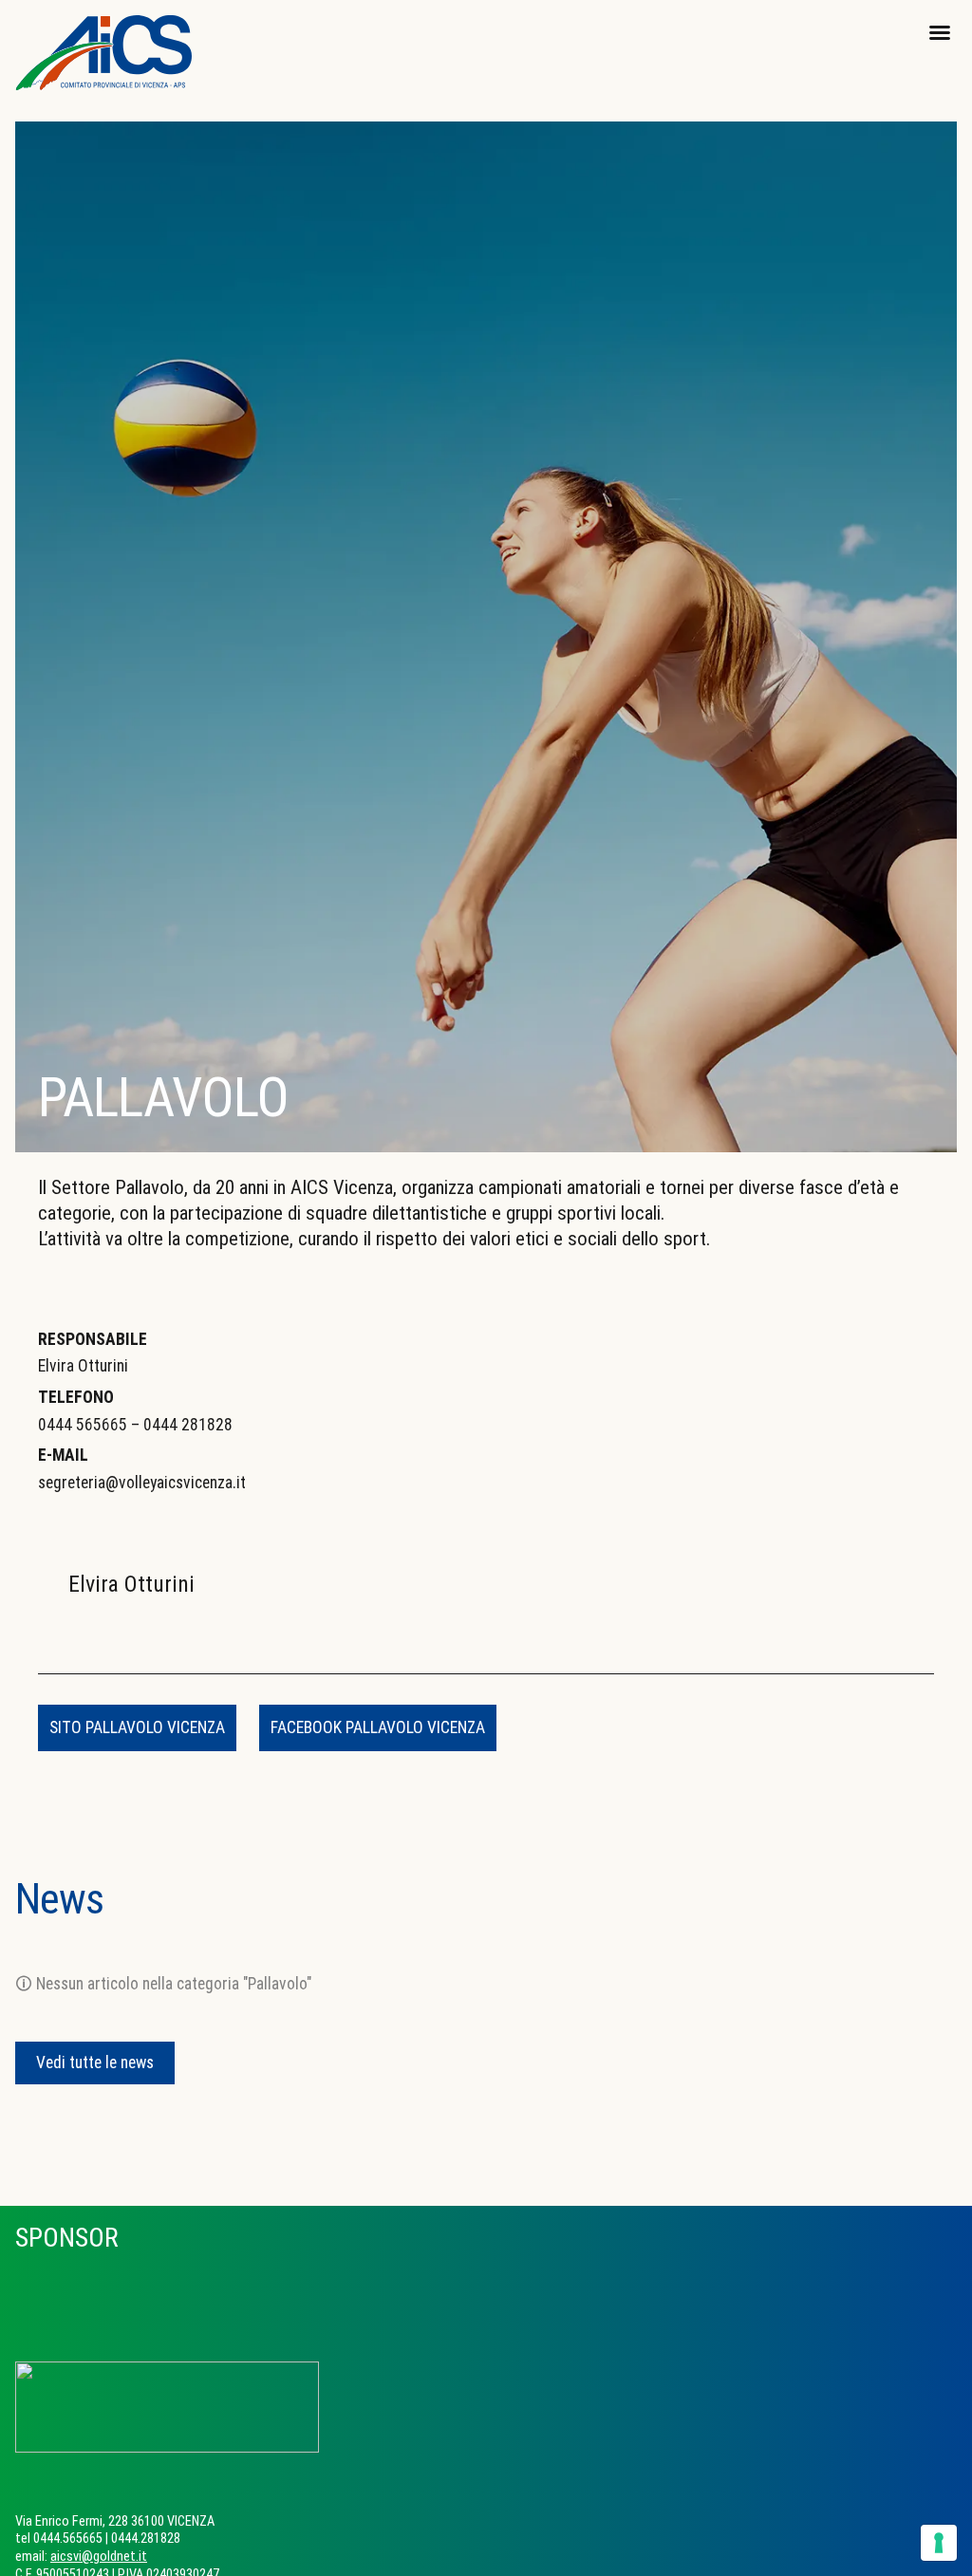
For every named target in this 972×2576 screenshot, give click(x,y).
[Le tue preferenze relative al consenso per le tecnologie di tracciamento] (939, 2543)
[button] (940, 32)
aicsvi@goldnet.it (99, 2557)
